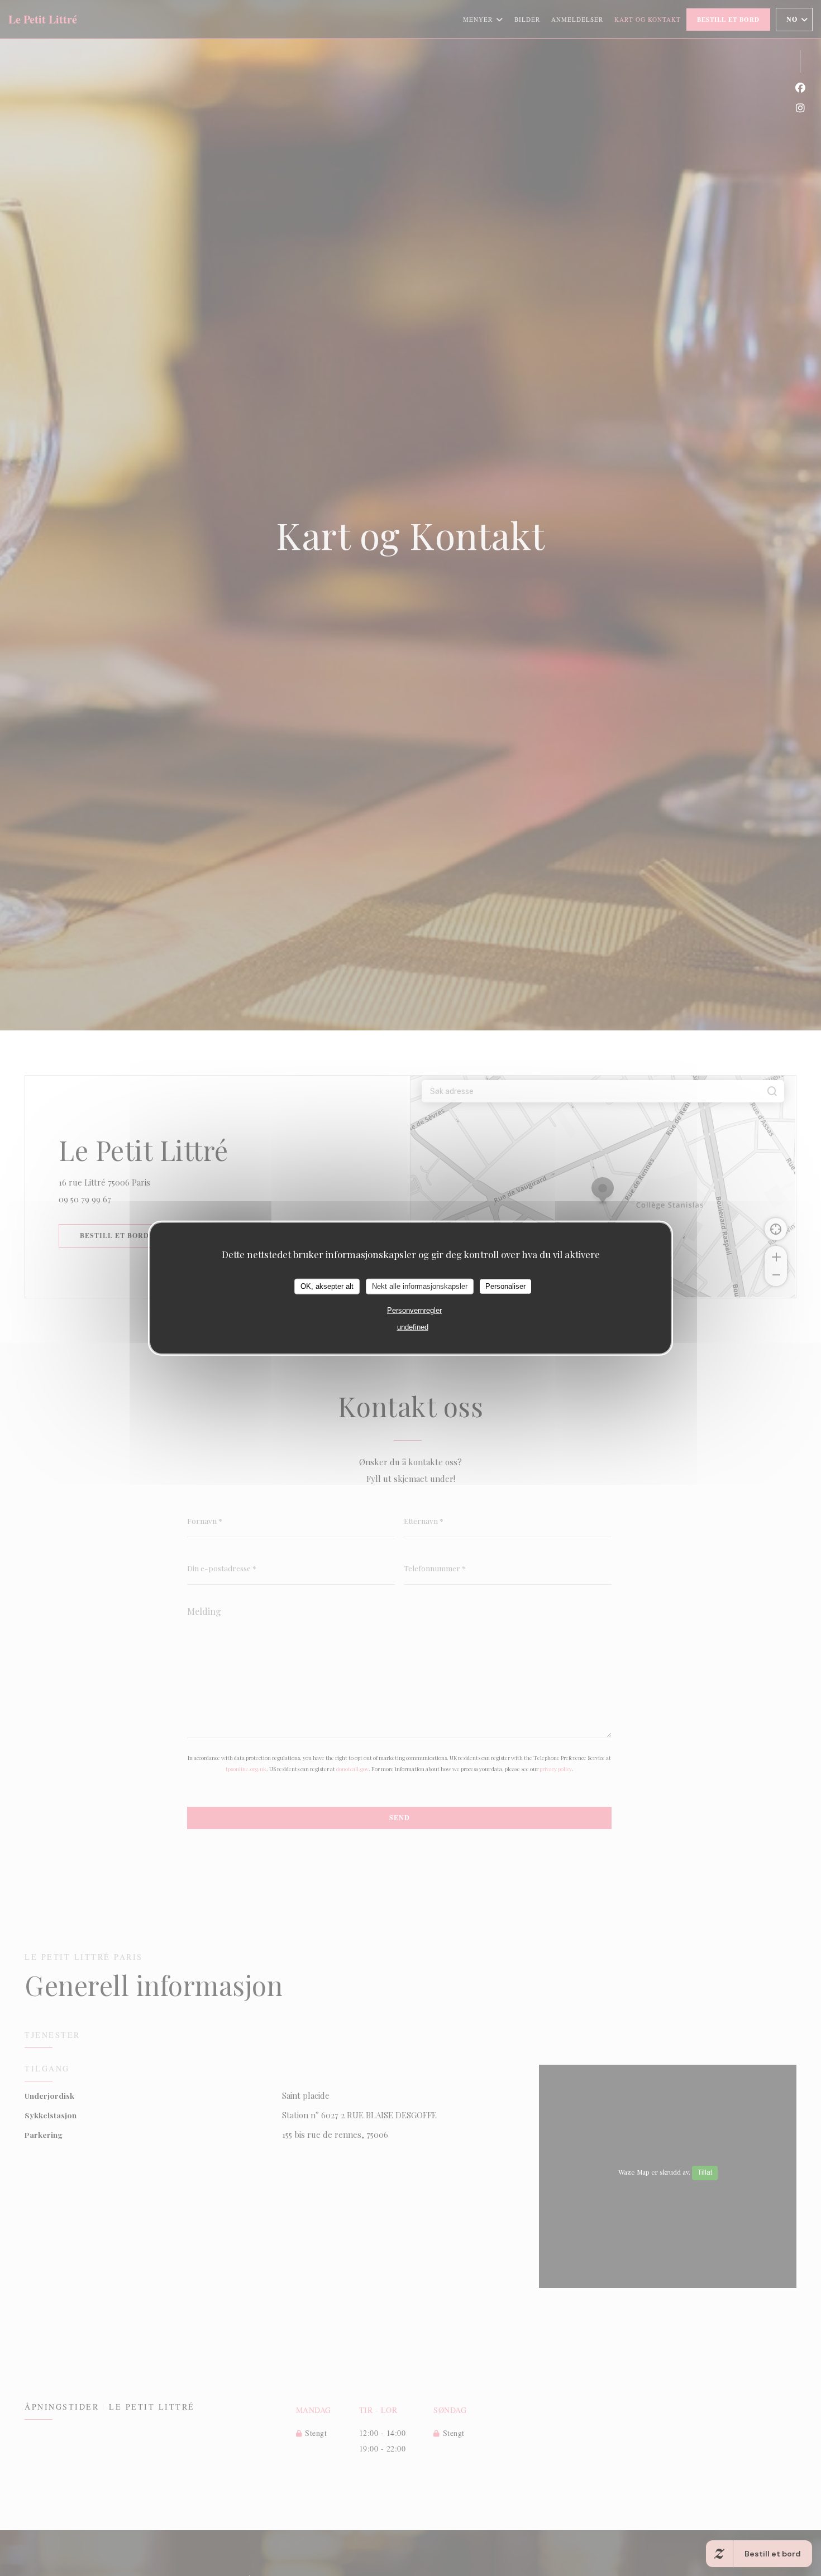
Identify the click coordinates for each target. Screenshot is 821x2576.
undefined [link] (413, 1327)
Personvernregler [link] (414, 1310)
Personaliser (505, 1286)
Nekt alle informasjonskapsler (420, 1286)
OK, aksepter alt (327, 1286)
